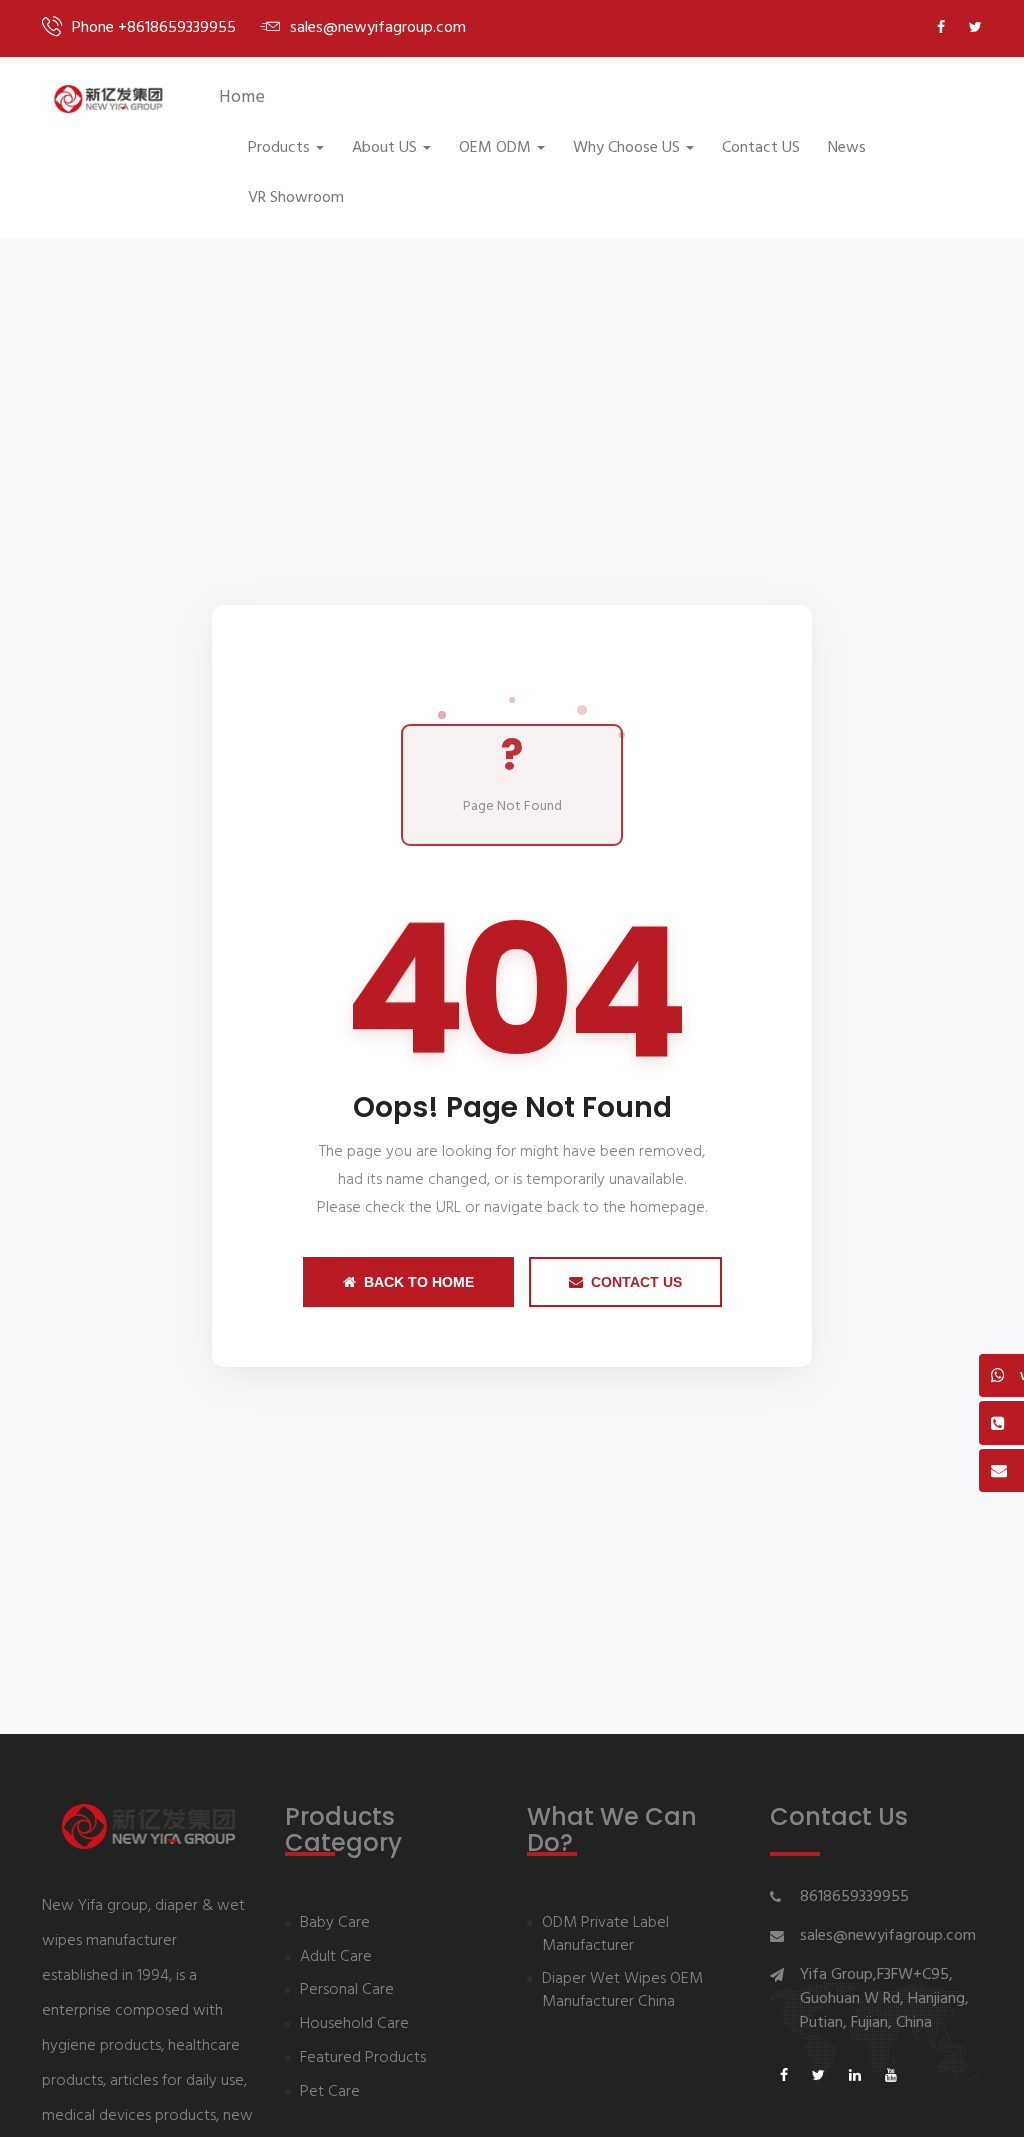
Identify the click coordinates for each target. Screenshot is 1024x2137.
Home (242, 97)
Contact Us (636, 1282)
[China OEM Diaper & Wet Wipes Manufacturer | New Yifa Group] (108, 99)
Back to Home (419, 1282)
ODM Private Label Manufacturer (605, 1935)
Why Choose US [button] (626, 148)
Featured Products (363, 2058)
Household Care (354, 2024)
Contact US (761, 148)
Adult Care (336, 1957)
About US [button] (384, 148)
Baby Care (335, 1923)
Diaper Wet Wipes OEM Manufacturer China (622, 1991)
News (847, 148)
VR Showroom (296, 198)
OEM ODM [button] (495, 148)
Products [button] (279, 148)
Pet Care (330, 2092)
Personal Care (347, 1990)
